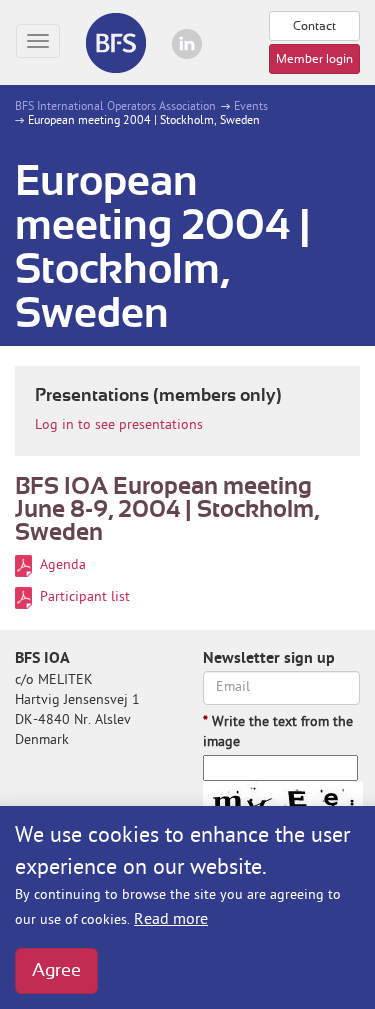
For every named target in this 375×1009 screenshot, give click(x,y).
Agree (56, 971)
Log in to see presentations (119, 425)
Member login (314, 59)
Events (249, 107)
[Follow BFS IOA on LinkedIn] (187, 44)
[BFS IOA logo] (115, 42)
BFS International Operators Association (115, 107)
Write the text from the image (278, 732)
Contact (314, 26)
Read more (171, 920)
